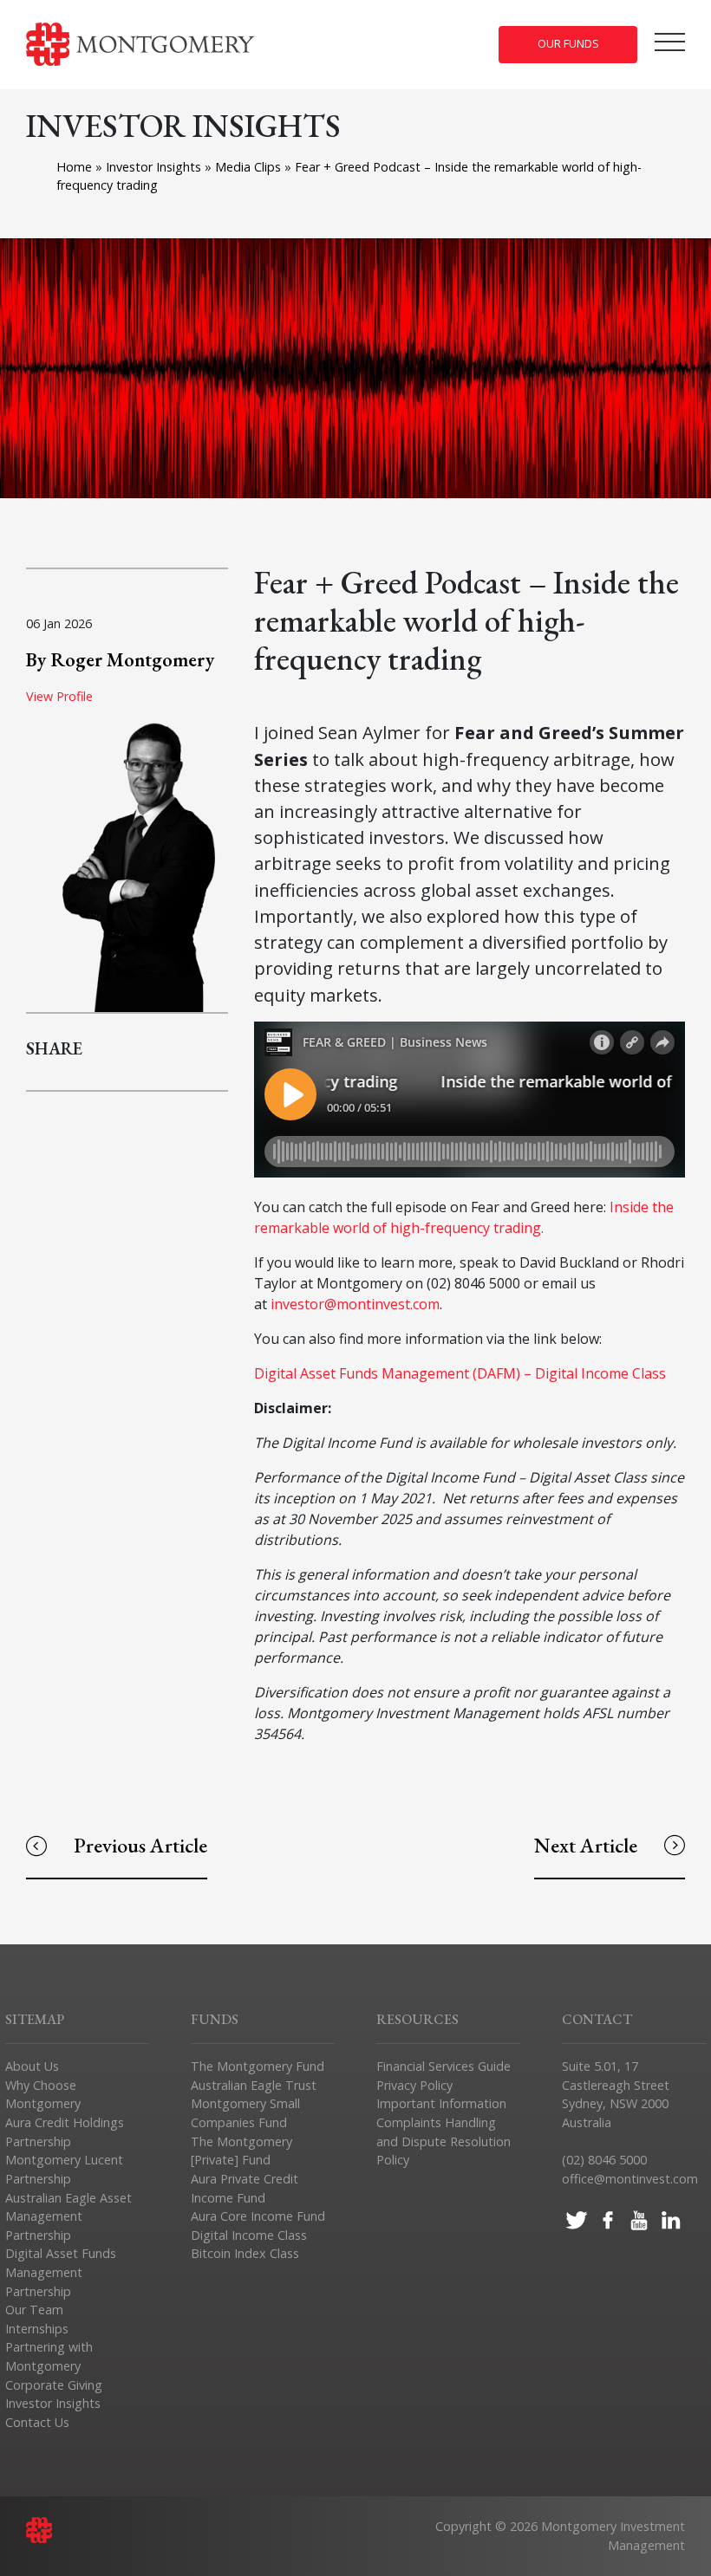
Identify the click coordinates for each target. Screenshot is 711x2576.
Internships (37, 2329)
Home (74, 167)
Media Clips (250, 167)
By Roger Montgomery (120, 659)
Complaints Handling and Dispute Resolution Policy (444, 2141)
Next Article (586, 1845)
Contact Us (37, 2422)
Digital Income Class (249, 2235)
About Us (32, 2066)
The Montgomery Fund (258, 2066)
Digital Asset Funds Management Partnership (61, 2272)
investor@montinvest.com (355, 1304)
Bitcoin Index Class (245, 2253)
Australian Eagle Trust (254, 2085)
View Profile (59, 696)
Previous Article (140, 1845)
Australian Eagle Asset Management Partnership (68, 2216)
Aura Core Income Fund (258, 2216)
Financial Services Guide (444, 2066)
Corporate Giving (54, 2385)
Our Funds (568, 44)
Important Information (441, 2103)
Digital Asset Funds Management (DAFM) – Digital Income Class (460, 1373)
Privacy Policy (414, 2085)
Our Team (34, 2310)
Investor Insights (155, 167)
